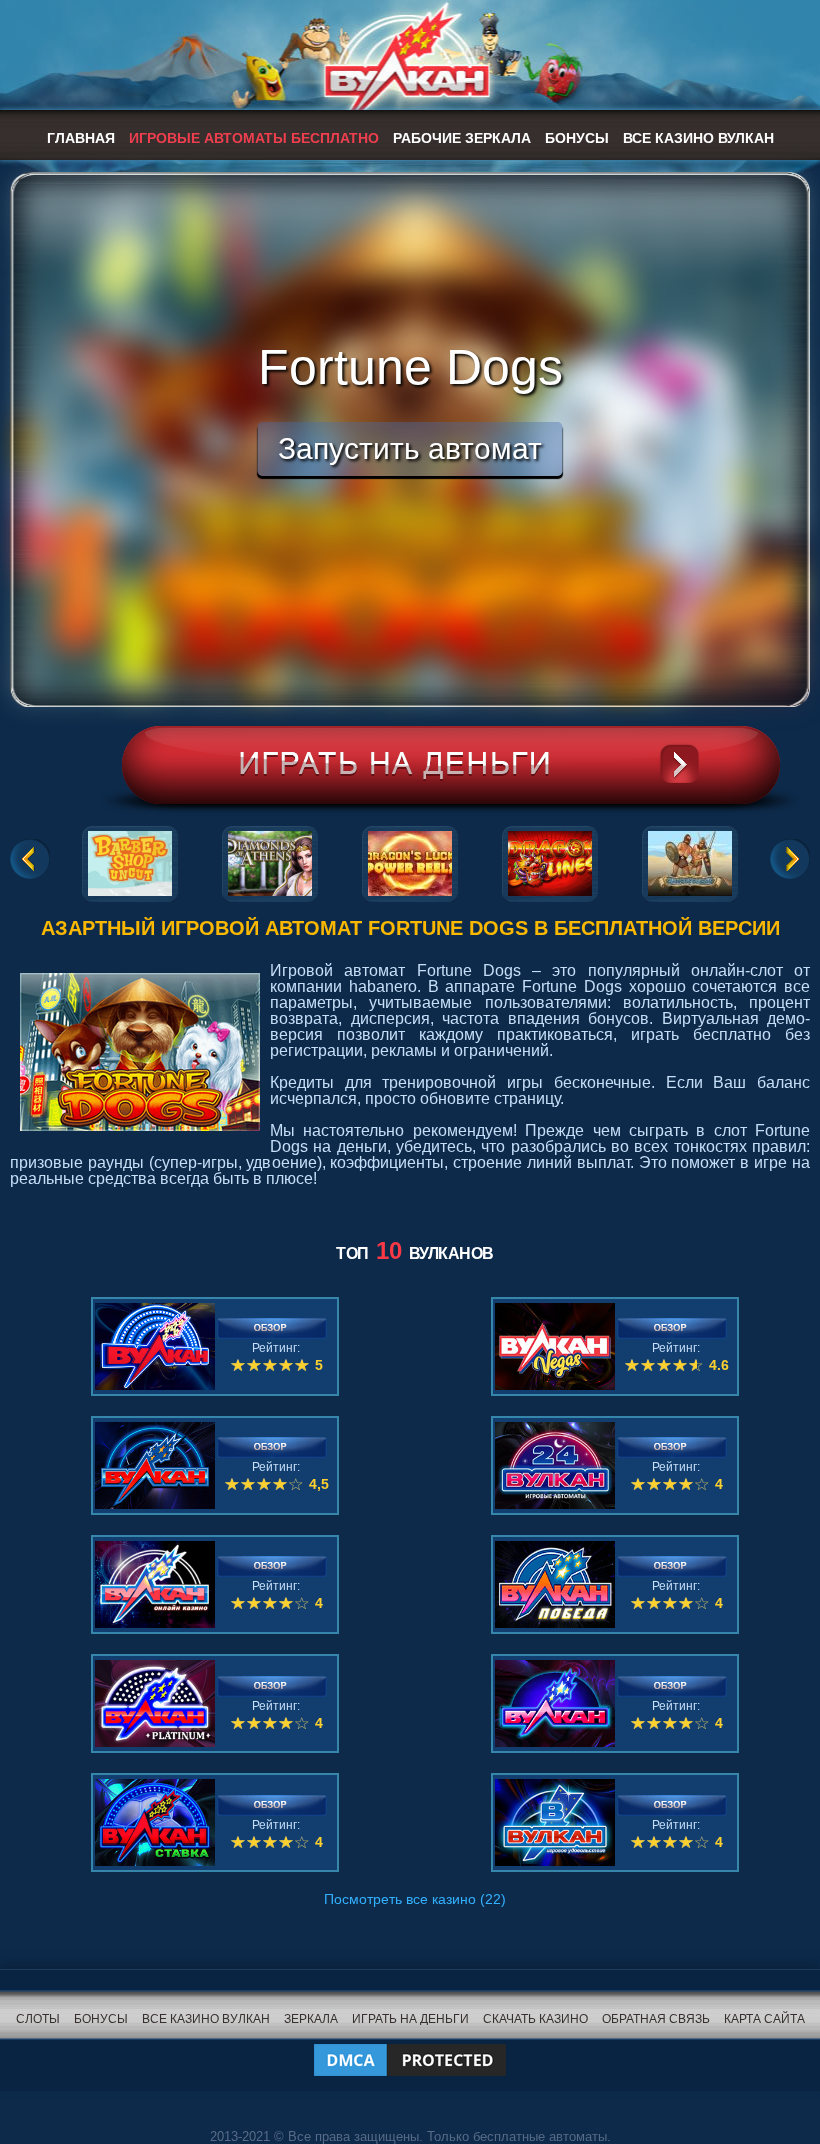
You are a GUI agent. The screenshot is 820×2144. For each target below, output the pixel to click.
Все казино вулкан (698, 138)
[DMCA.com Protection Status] (410, 2047)
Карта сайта (764, 2019)
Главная (81, 138)
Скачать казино (535, 2019)
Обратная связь (656, 2019)
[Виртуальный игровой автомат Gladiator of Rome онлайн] (690, 860)
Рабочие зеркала (462, 138)
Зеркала (311, 2019)
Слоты (38, 2019)
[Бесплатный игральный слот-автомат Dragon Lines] (550, 860)
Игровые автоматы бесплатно (254, 138)
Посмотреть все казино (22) (415, 1899)
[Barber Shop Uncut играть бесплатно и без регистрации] (130, 860)
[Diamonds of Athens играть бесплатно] (270, 860)
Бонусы (577, 138)
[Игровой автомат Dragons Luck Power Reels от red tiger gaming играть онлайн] (410, 860)
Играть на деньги (410, 2019)
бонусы (101, 2019)
